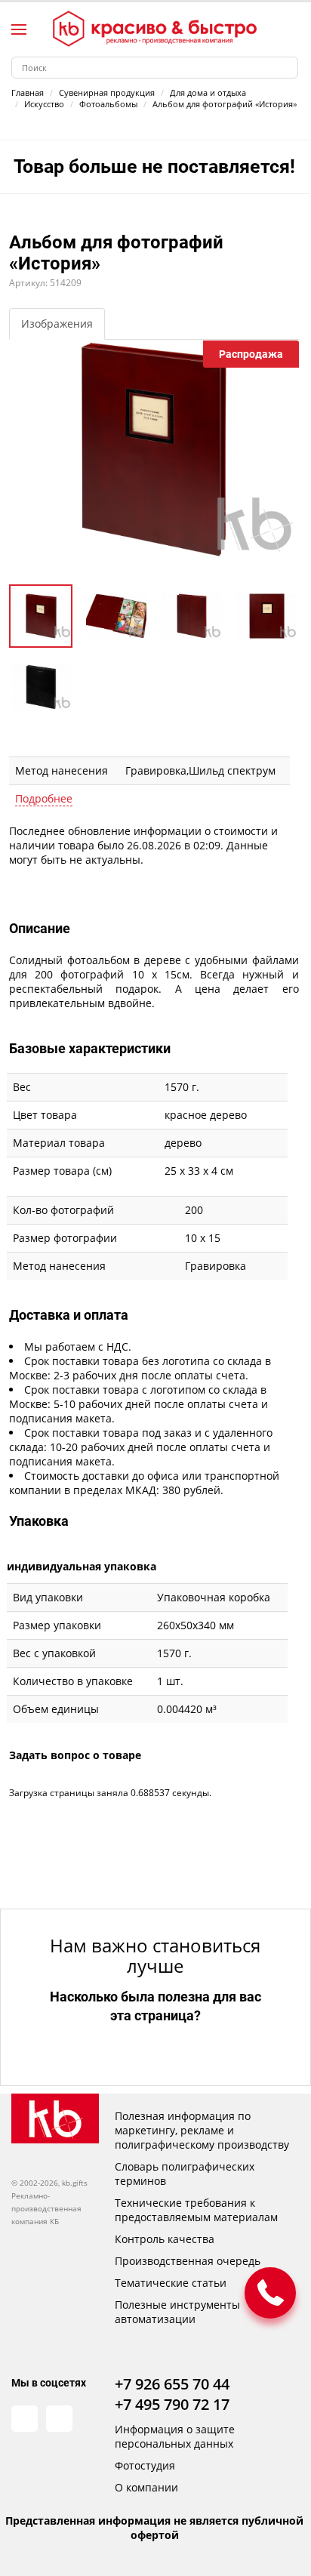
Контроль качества (165, 2239)
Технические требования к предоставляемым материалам (196, 2210)
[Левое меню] (19, 29)
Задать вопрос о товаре (75, 1755)
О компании (146, 2487)
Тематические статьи (171, 2283)
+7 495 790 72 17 (172, 2404)
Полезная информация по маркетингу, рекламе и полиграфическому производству (202, 2130)
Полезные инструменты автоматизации (177, 2312)
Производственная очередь (188, 2261)
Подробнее (44, 798)
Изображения (57, 324)
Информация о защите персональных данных (175, 2436)
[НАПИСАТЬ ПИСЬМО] (270, 2293)
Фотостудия (145, 2465)
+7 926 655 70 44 (172, 2384)
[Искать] (287, 68)
